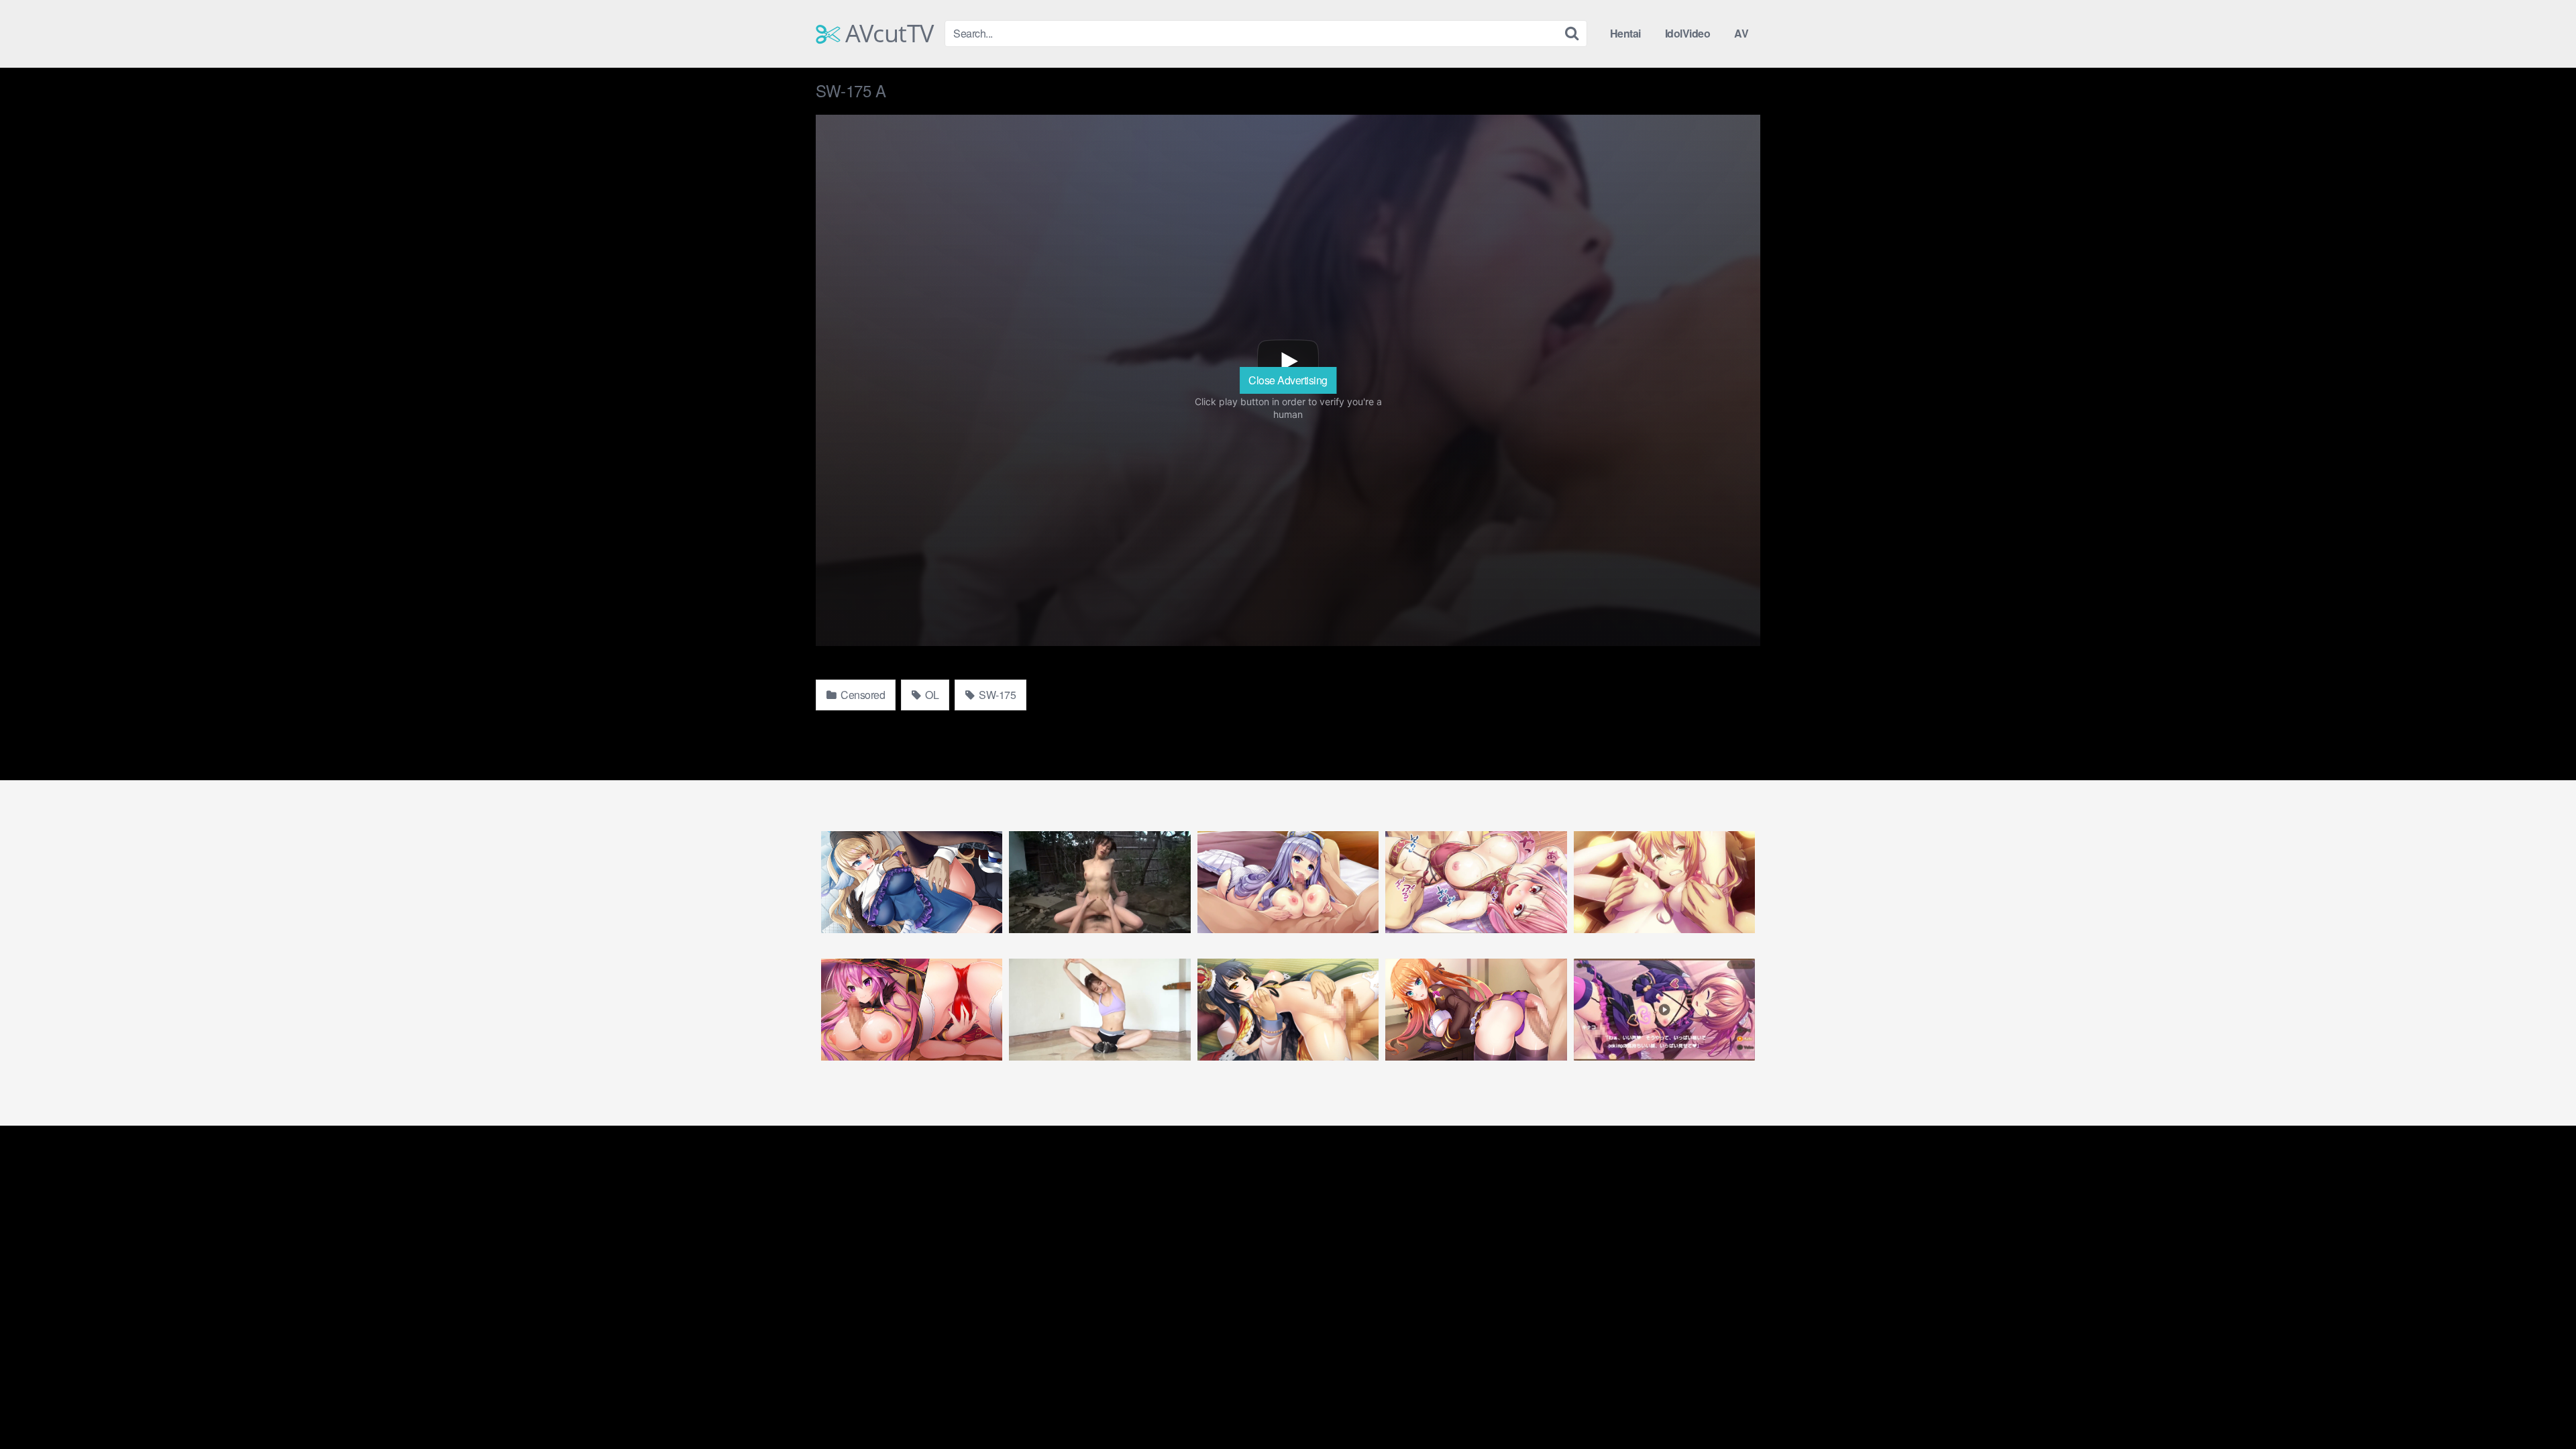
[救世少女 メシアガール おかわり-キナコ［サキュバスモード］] (1664, 1010)
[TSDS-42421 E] (1099, 1010)
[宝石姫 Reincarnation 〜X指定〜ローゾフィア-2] (912, 1010)
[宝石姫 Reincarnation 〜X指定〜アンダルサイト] (1476, 1010)
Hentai (1625, 33)
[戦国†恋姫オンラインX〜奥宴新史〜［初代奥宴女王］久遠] (1288, 1010)
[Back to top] (2539, 1406)
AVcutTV (887, 34)
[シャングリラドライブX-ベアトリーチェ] (912, 882)
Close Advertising (1288, 380)
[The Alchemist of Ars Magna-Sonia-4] (1664, 882)
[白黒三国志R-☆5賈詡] (1476, 882)
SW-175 (997, 695)
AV (1741, 33)
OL (931, 695)
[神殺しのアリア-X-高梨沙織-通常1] (1288, 882)
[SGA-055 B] (1099, 882)
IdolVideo (1688, 33)
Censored (862, 695)
